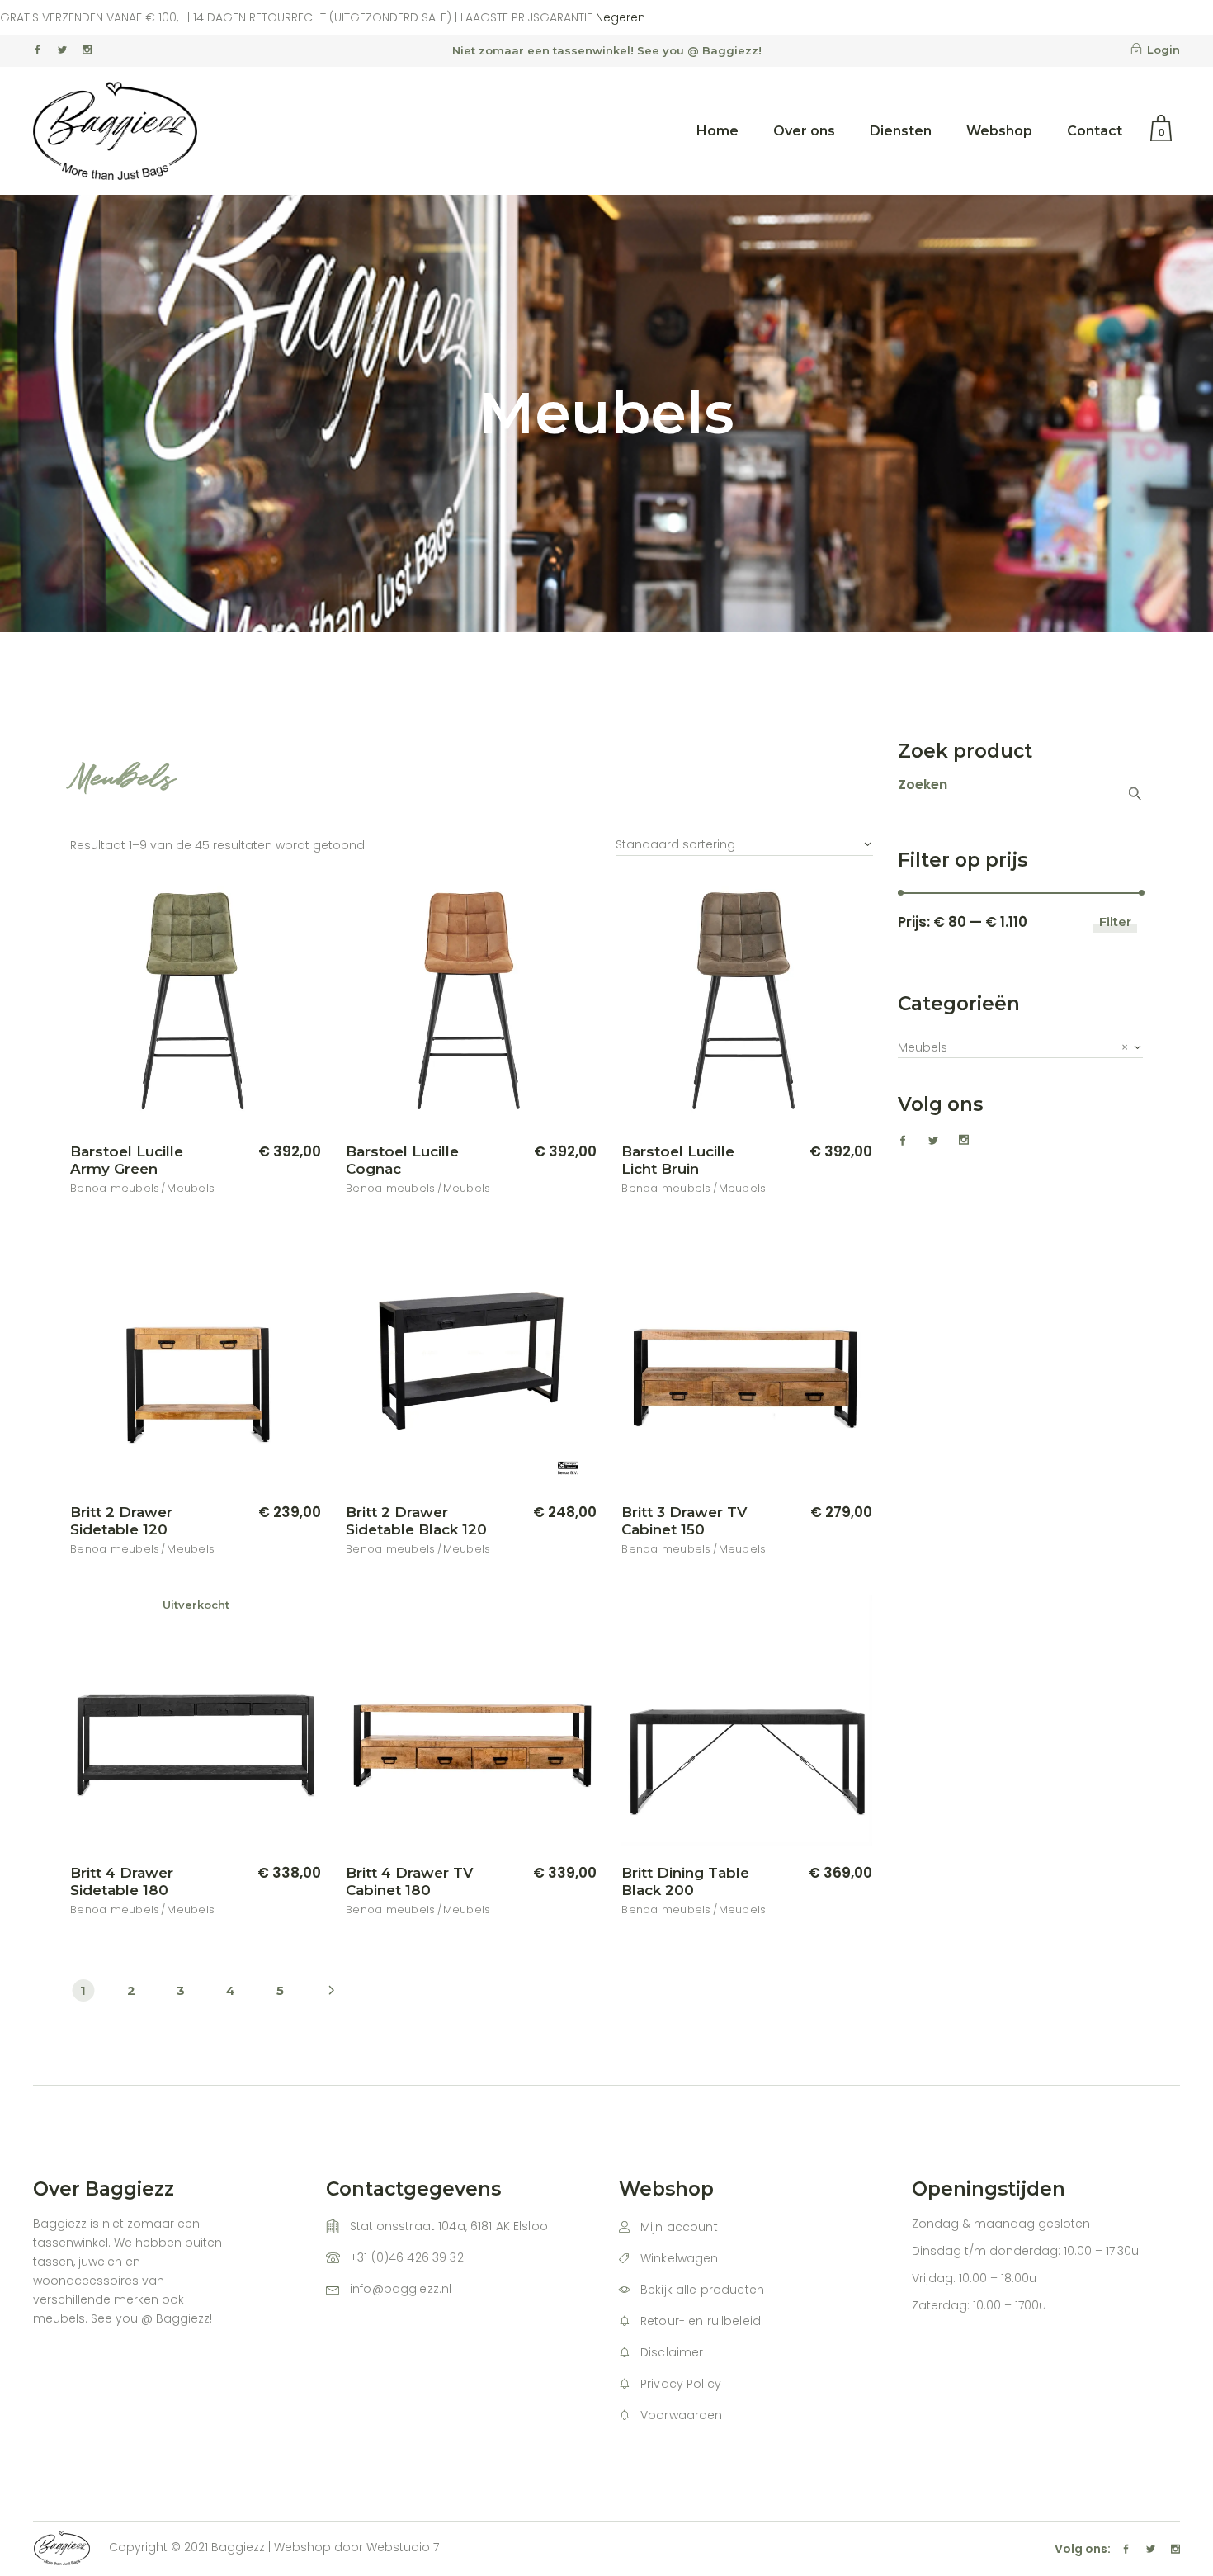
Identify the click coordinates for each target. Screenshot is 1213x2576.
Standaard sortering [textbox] (675, 844)
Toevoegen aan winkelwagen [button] (210, 1152)
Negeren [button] (621, 17)
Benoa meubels (115, 1188)
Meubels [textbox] (1013, 1047)
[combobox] (744, 837)
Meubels (191, 1188)
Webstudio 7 (403, 2547)
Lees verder (265, 1874)
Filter (1115, 922)
